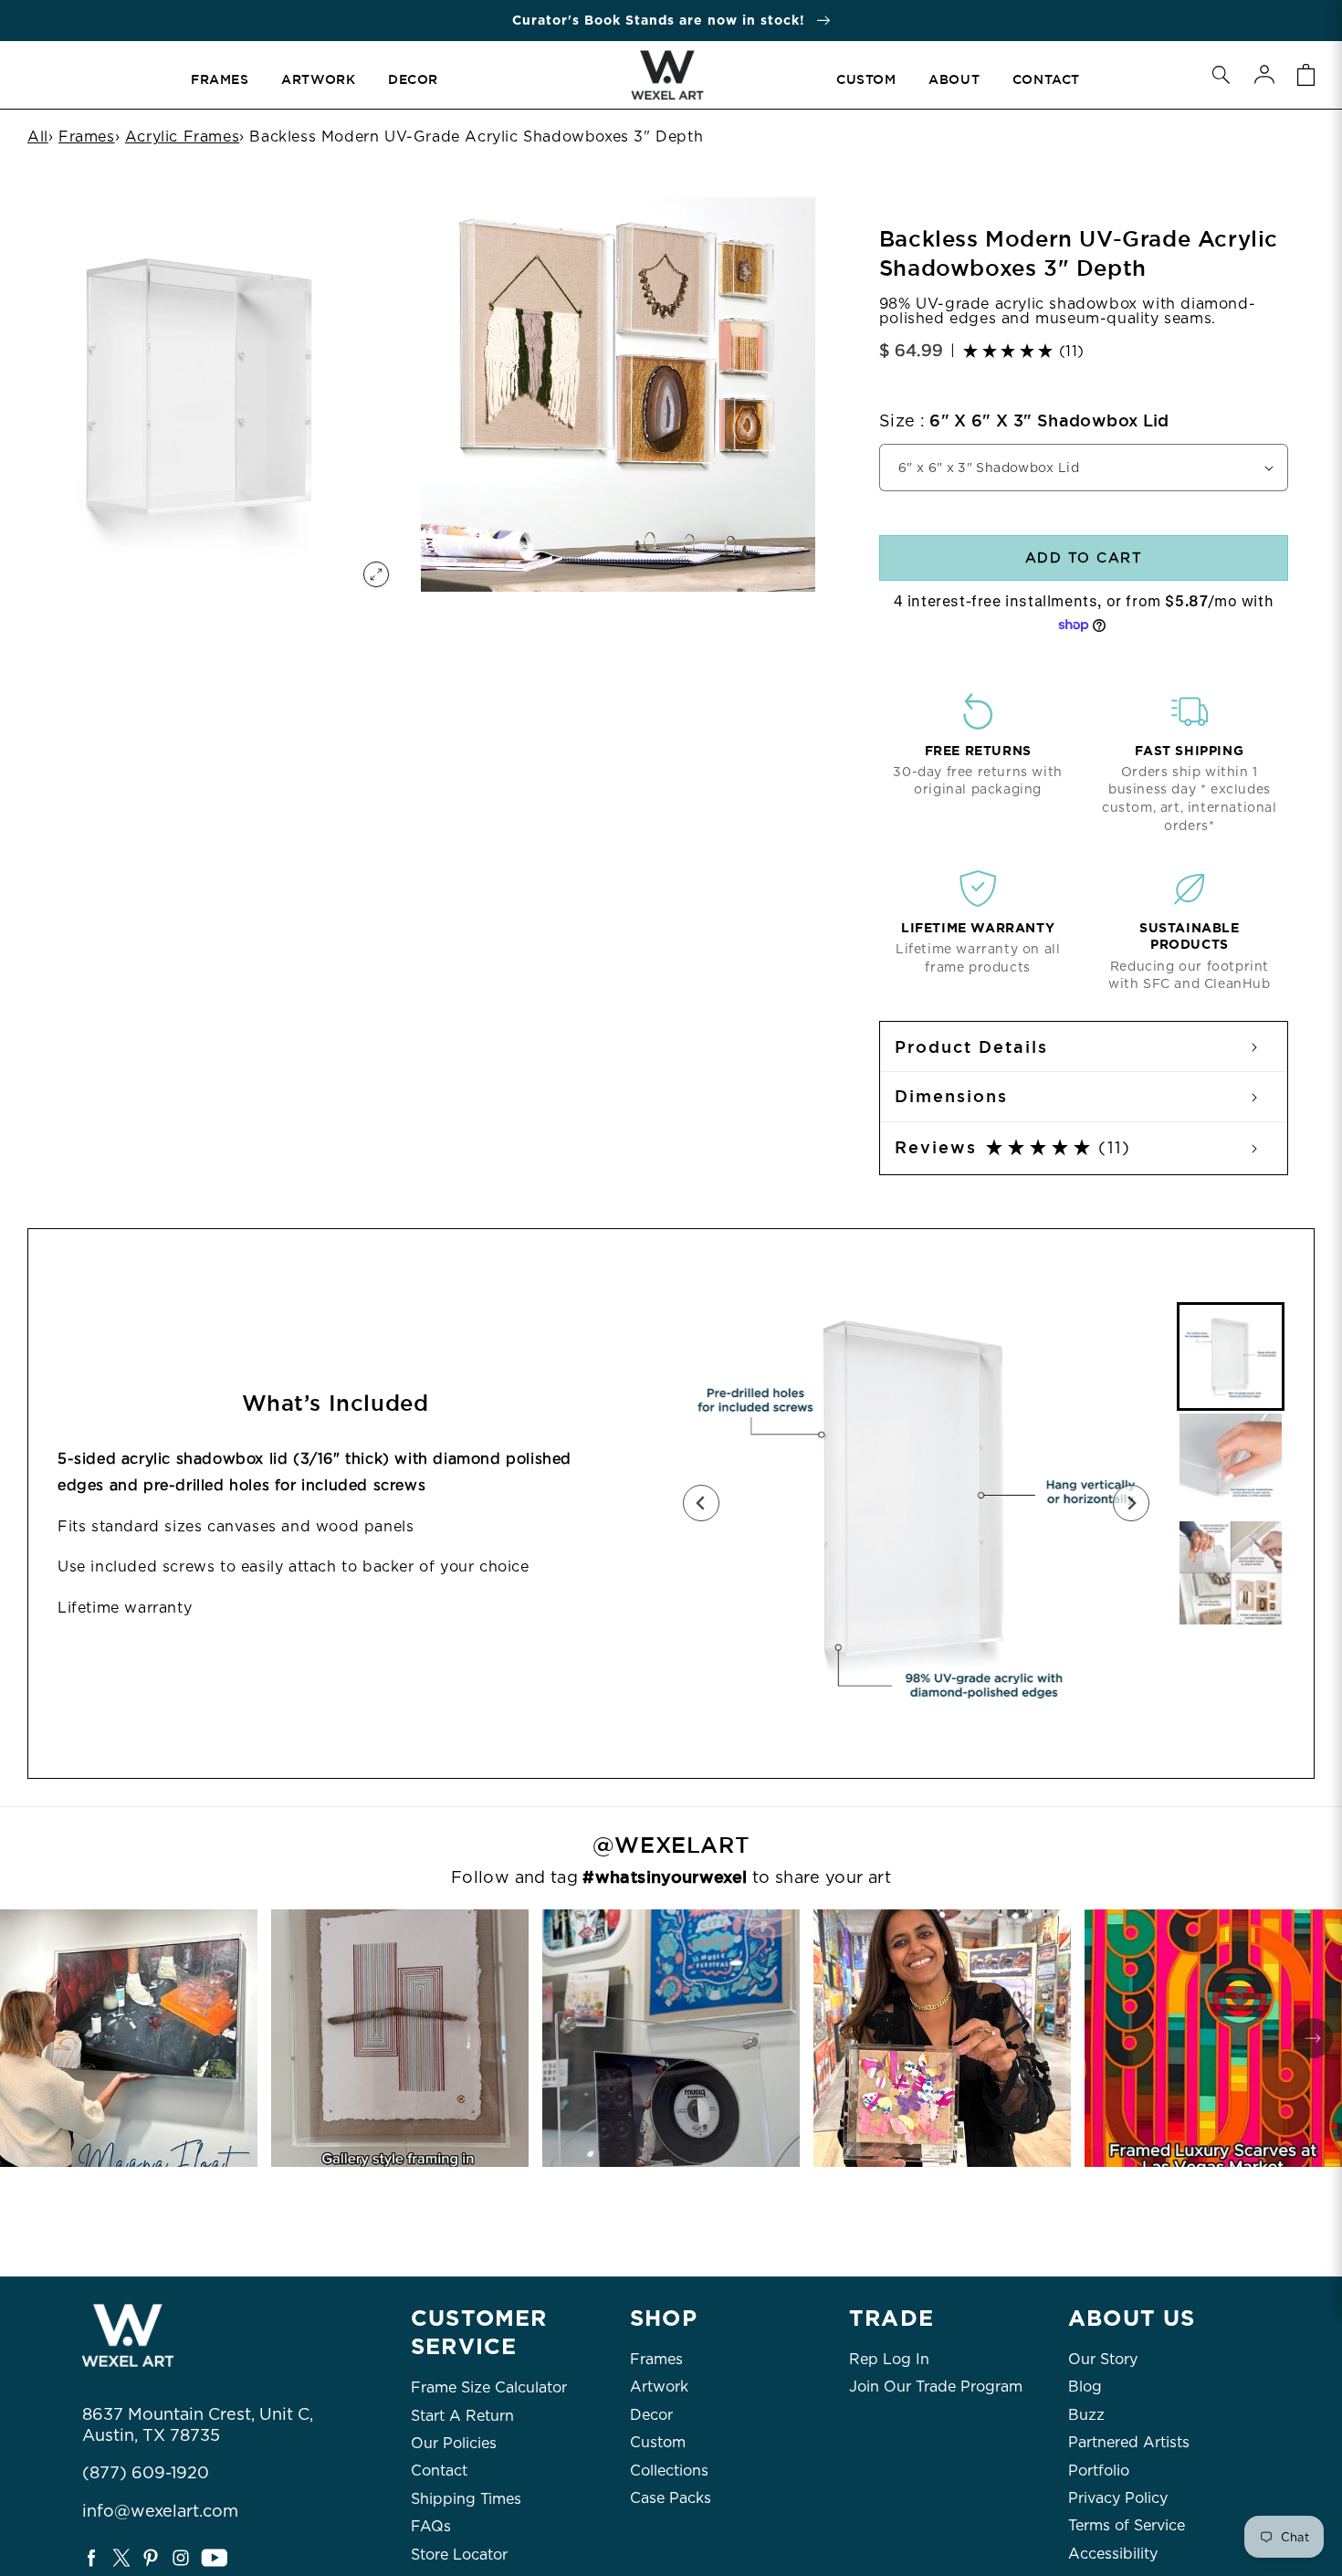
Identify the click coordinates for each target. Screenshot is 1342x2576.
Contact (439, 2471)
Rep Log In (889, 2359)
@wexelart (671, 1845)
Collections (669, 2471)
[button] (1221, 75)
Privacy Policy (1118, 2498)
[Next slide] (1131, 1503)
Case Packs (671, 2498)
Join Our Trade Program (936, 2387)
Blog (1085, 2387)
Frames (87, 137)
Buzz (1086, 2415)
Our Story (1103, 2359)
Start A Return (462, 2416)
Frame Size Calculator (489, 2387)
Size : (1024, 421)
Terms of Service (1127, 2525)
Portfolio (1099, 2471)
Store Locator (459, 2555)
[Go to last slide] (701, 1503)
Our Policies (454, 2443)
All (38, 137)
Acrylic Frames (182, 137)
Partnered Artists (1129, 2442)
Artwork (659, 2387)
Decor (651, 2415)
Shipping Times (466, 2499)
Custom (658, 2442)
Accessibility (1113, 2554)
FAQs (431, 2526)
